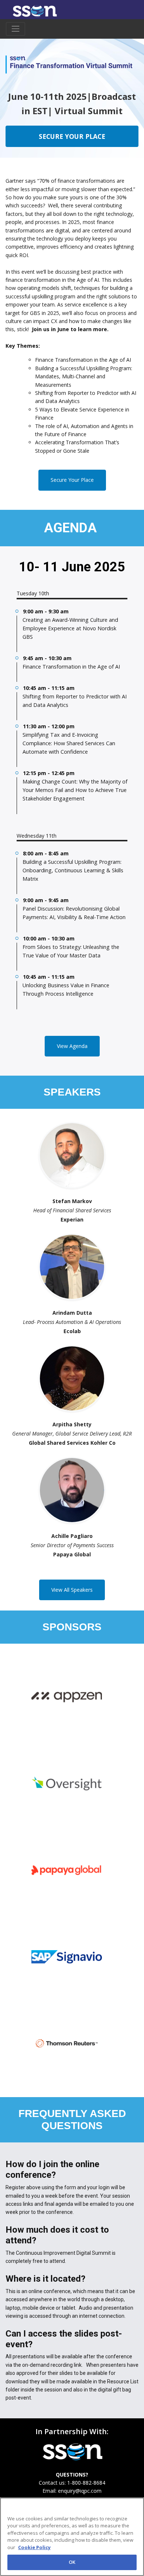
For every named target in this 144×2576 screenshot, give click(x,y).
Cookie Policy (34, 2547)
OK (72, 2562)
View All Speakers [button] (72, 1590)
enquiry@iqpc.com (80, 2491)
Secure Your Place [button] (72, 480)
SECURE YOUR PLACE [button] (72, 136)
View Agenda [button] (72, 1046)
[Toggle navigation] (16, 29)
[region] (72, 2537)
